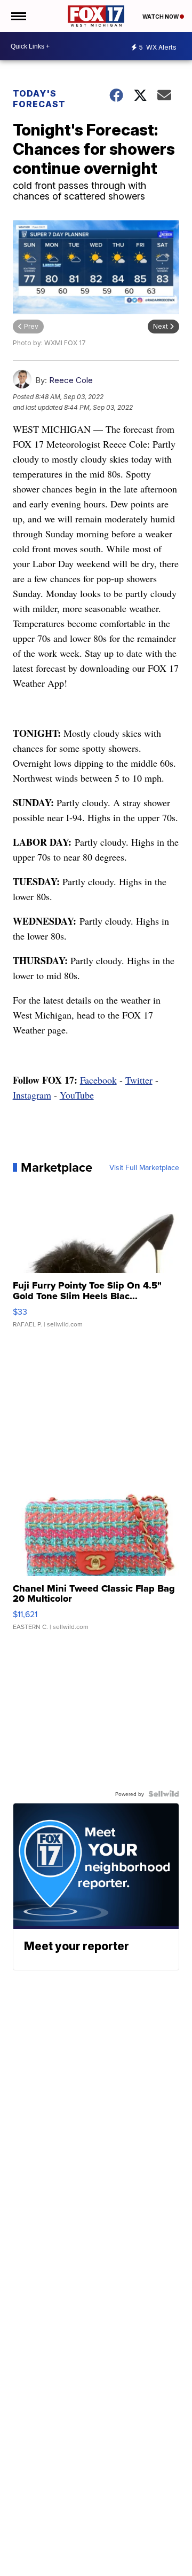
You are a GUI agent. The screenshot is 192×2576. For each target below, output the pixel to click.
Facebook (98, 1080)
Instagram (32, 1095)
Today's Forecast (39, 99)
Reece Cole (71, 380)
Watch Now (161, 17)
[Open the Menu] (18, 16)
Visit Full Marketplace (144, 1167)
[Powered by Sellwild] (164, 1794)
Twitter (139, 1080)
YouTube (77, 1095)
